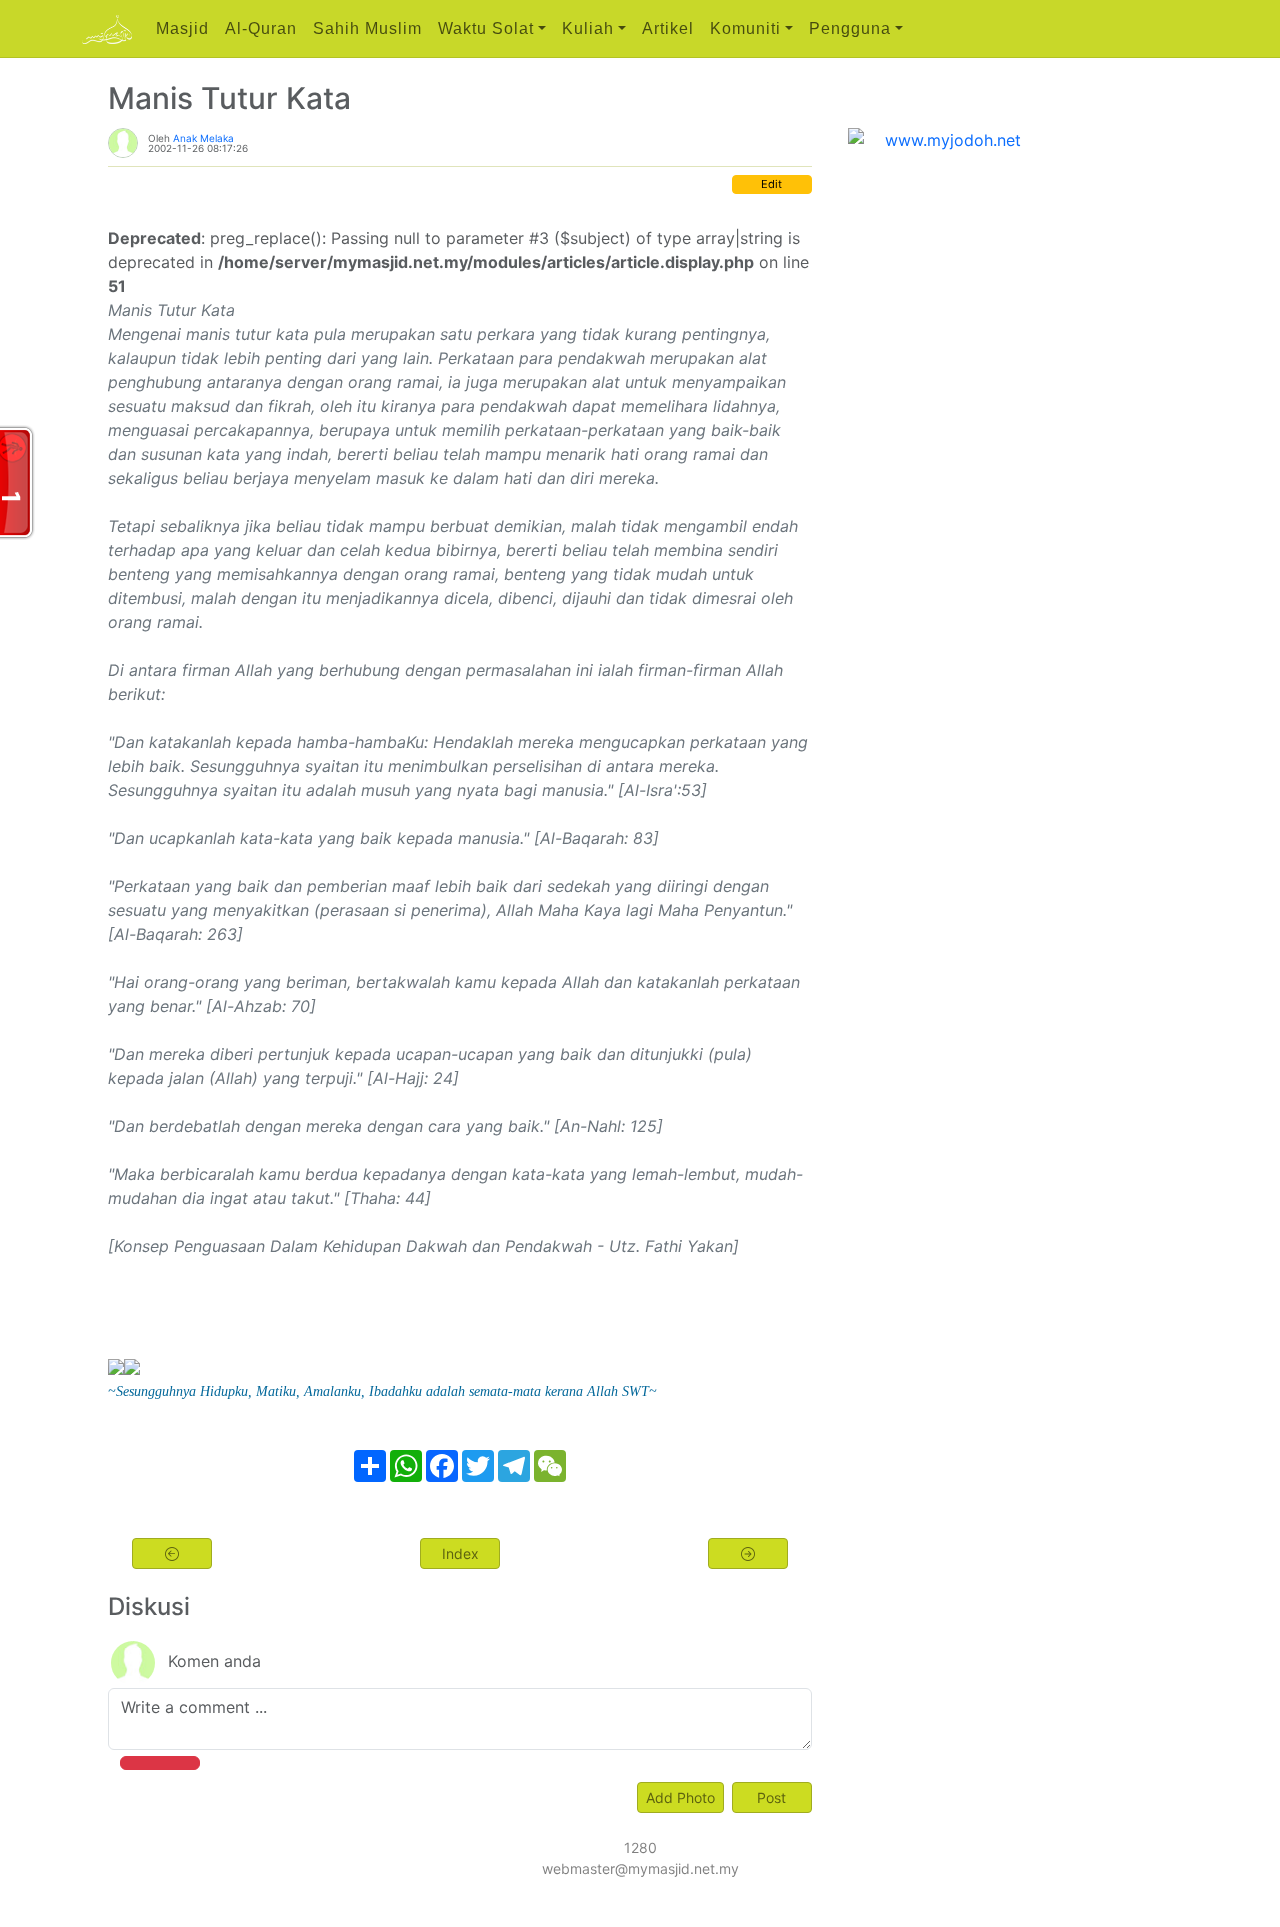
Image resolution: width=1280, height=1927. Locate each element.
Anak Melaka (203, 138)
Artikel (668, 28)
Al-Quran (261, 28)
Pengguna (850, 28)
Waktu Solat (486, 28)
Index (460, 1553)
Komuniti (745, 28)
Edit (771, 184)
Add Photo (680, 1797)
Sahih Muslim (367, 28)
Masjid (182, 28)
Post (771, 1797)
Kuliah (588, 28)
